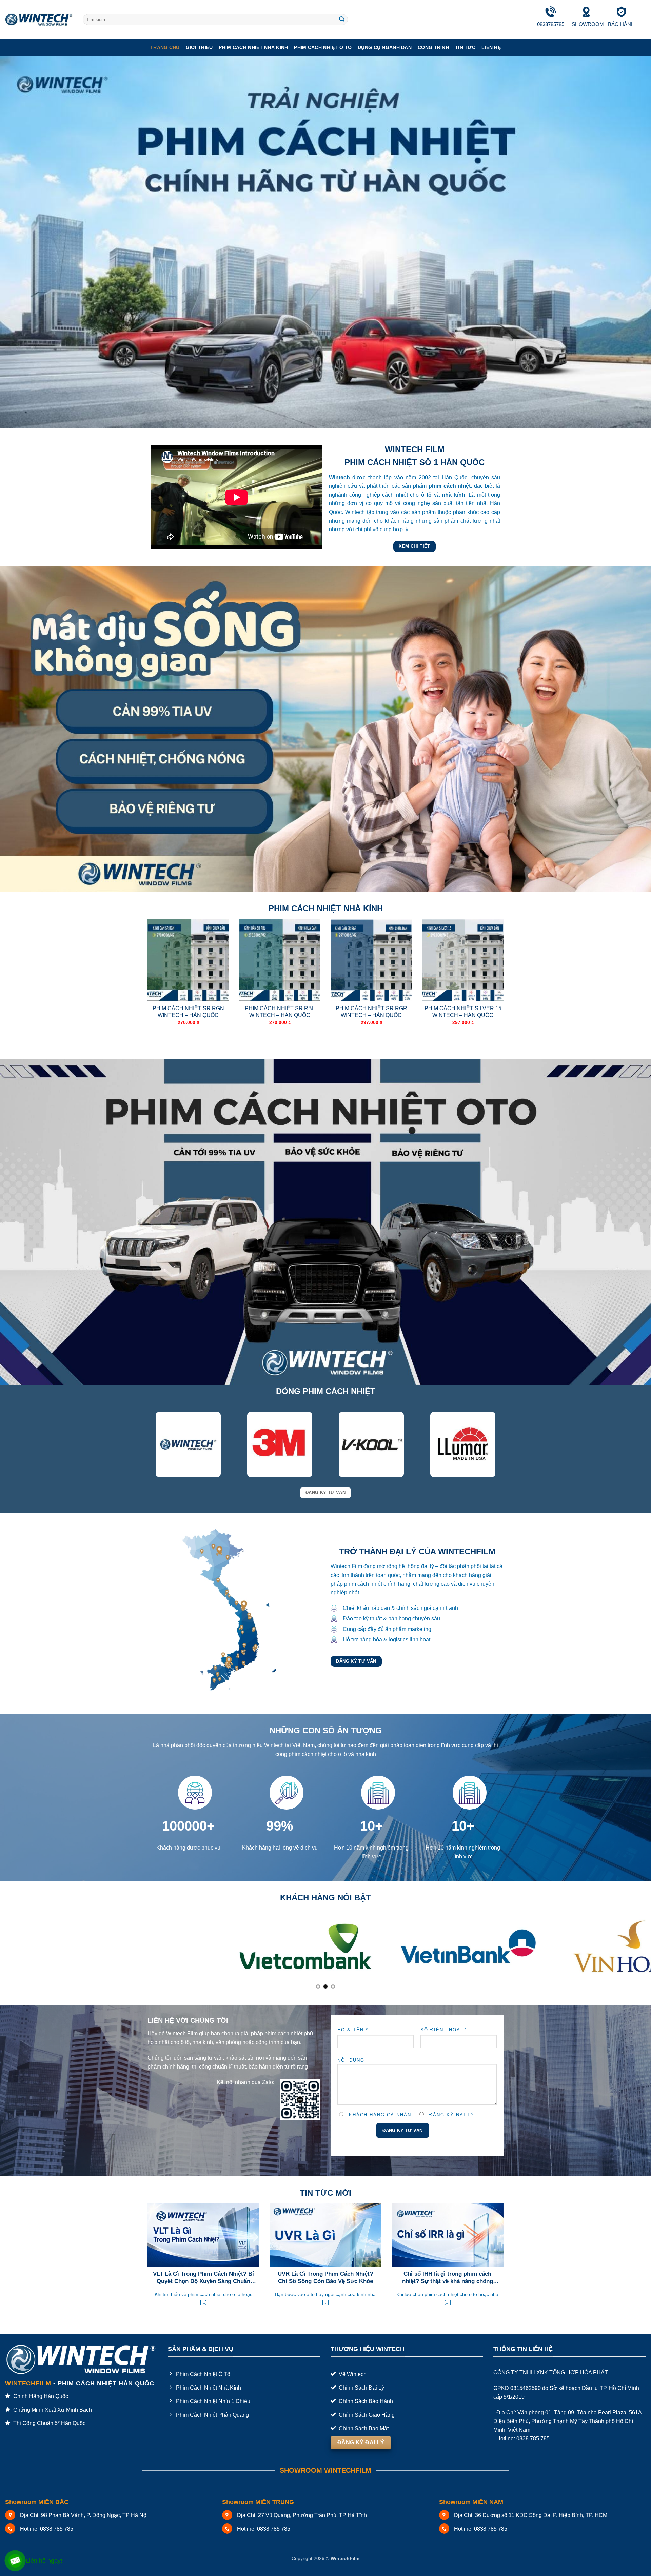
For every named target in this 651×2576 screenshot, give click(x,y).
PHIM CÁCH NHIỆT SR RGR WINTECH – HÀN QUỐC (371, 1012)
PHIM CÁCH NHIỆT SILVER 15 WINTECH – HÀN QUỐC (463, 1012)
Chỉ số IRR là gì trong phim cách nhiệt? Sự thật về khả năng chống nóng (448, 2242)
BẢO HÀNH (621, 24)
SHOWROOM (588, 24)
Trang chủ (165, 47)
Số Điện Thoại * (444, 1994)
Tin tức (465, 47)
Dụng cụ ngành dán (385, 47)
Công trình (433, 47)
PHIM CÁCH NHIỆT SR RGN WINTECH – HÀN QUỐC (188, 1012)
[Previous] (146, 984)
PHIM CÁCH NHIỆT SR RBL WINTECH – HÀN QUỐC (280, 1012)
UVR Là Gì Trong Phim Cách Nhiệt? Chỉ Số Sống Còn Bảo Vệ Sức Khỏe (325, 2242)
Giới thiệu (199, 47)
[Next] (505, 984)
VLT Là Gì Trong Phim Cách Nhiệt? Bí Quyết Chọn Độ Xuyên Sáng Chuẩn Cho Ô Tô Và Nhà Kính (203, 2242)
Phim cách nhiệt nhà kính (253, 47)
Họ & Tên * (353, 1994)
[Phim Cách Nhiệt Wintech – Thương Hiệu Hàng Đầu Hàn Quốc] (39, 20)
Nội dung (351, 2025)
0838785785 (551, 24)
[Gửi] (342, 20)
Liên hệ (491, 47)
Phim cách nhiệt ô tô (323, 47)
